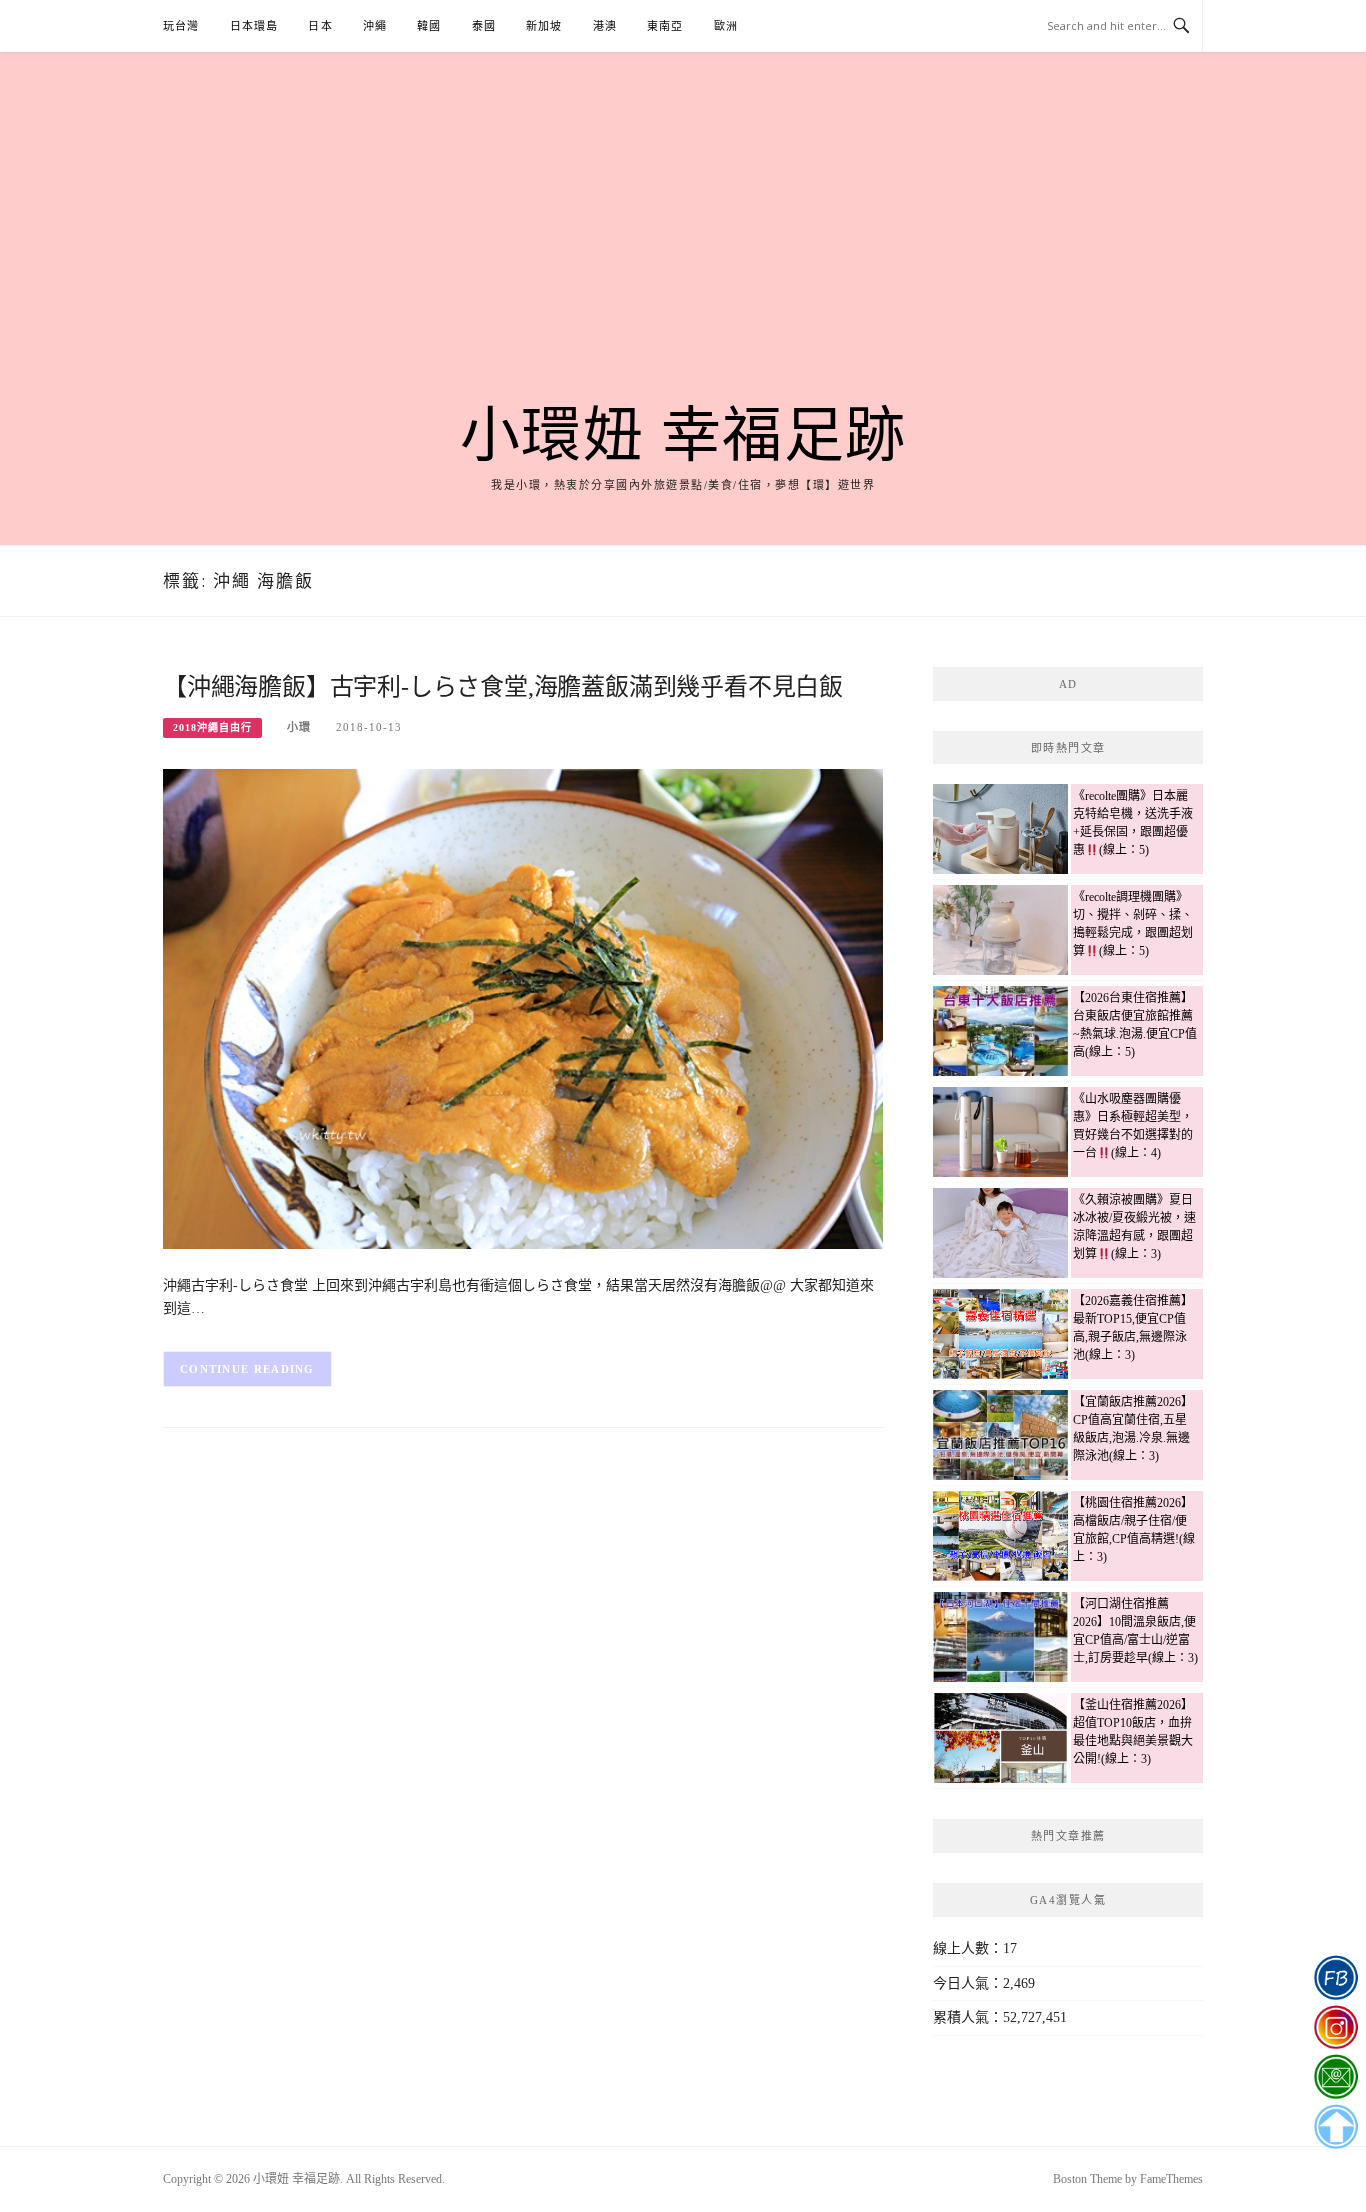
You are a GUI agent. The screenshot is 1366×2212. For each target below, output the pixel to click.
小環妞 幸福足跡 (683, 436)
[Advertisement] (683, 252)
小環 (299, 727)
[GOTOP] (1335, 2127)
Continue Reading (247, 1369)
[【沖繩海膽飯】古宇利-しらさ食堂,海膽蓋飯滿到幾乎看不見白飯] (523, 1007)
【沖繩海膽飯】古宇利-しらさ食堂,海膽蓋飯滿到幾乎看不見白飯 (503, 687)
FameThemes (1171, 2179)
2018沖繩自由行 (212, 727)
